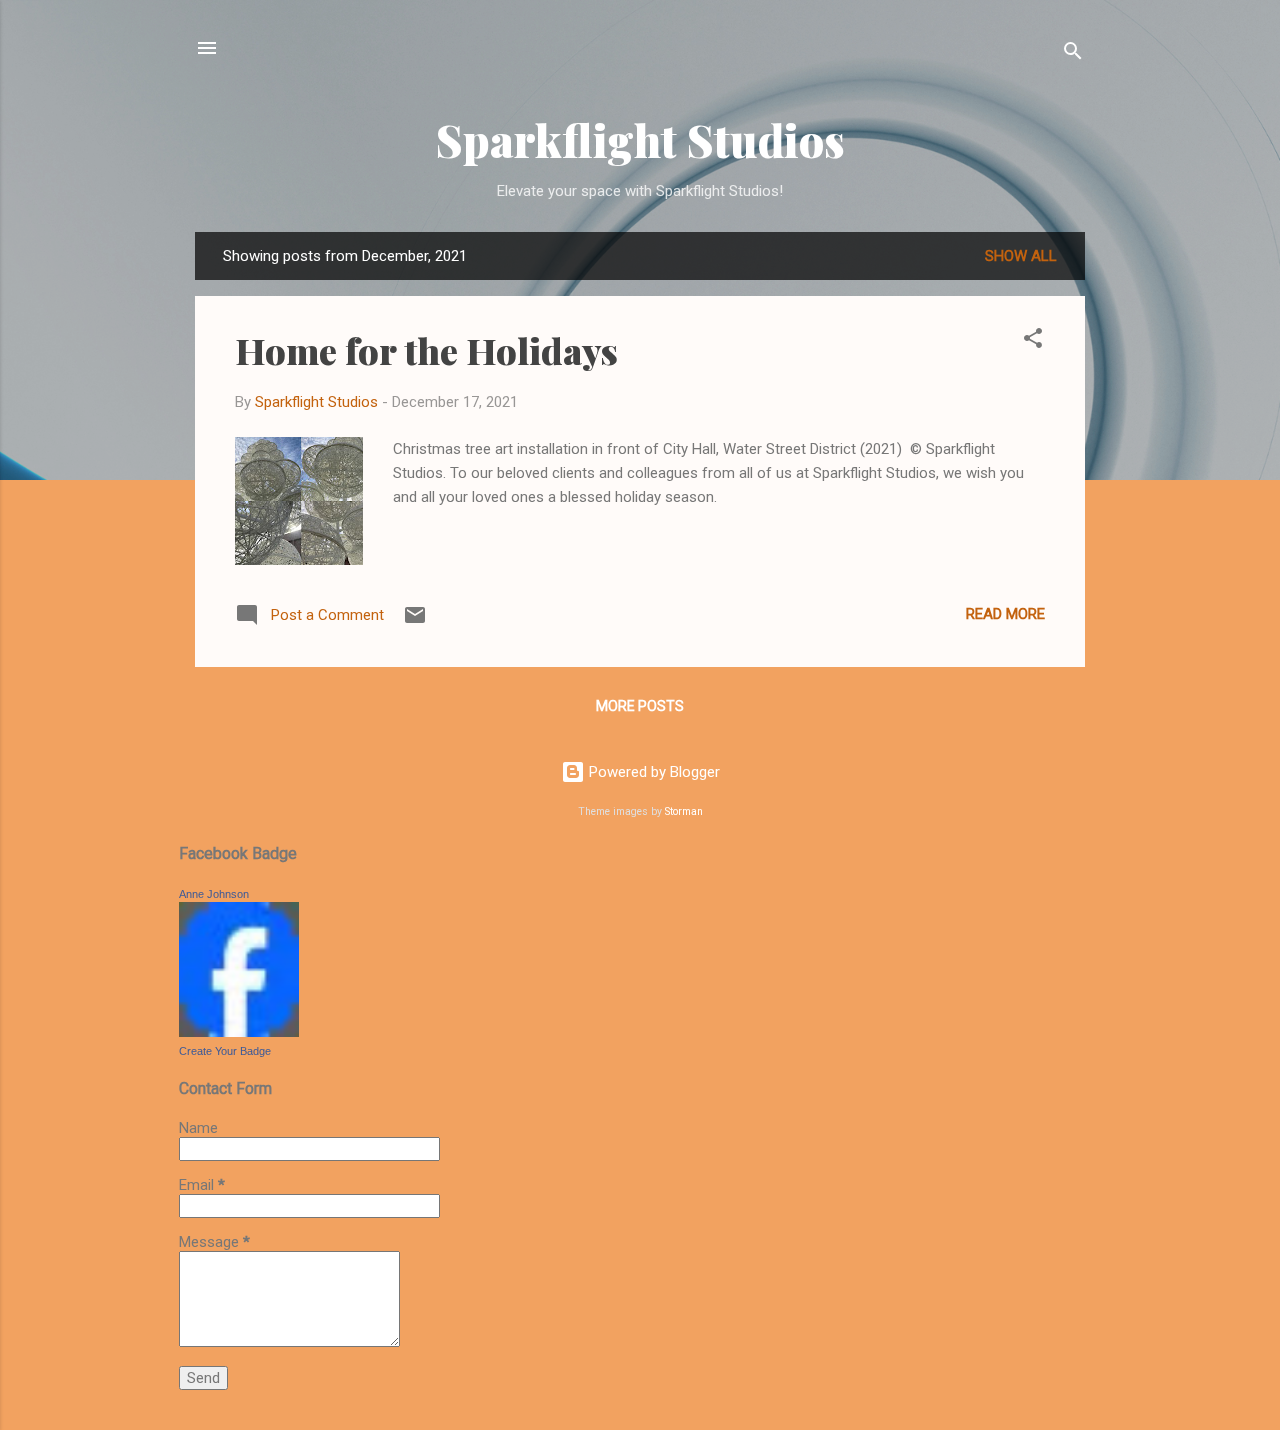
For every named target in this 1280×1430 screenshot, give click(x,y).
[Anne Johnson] (239, 1032)
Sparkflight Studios (640, 139)
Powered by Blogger (652, 772)
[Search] (1073, 54)
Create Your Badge (225, 1051)
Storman (684, 811)
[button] (1033, 341)
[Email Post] (415, 622)
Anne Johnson (214, 894)
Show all (1021, 256)
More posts (640, 706)
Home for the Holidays (426, 350)
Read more (1005, 614)
